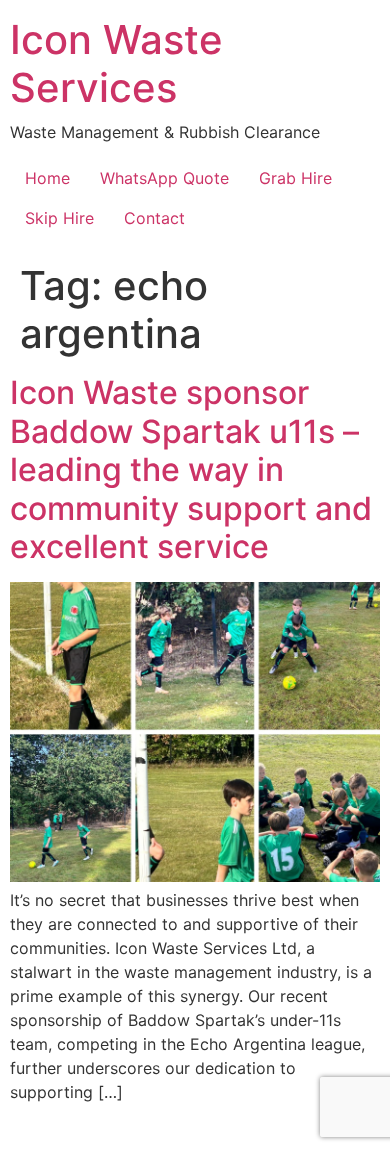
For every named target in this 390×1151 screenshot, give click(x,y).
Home (47, 178)
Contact (154, 218)
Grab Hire (295, 178)
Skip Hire (59, 218)
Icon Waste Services (116, 63)
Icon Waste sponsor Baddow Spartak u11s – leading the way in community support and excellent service (191, 469)
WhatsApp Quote (164, 178)
